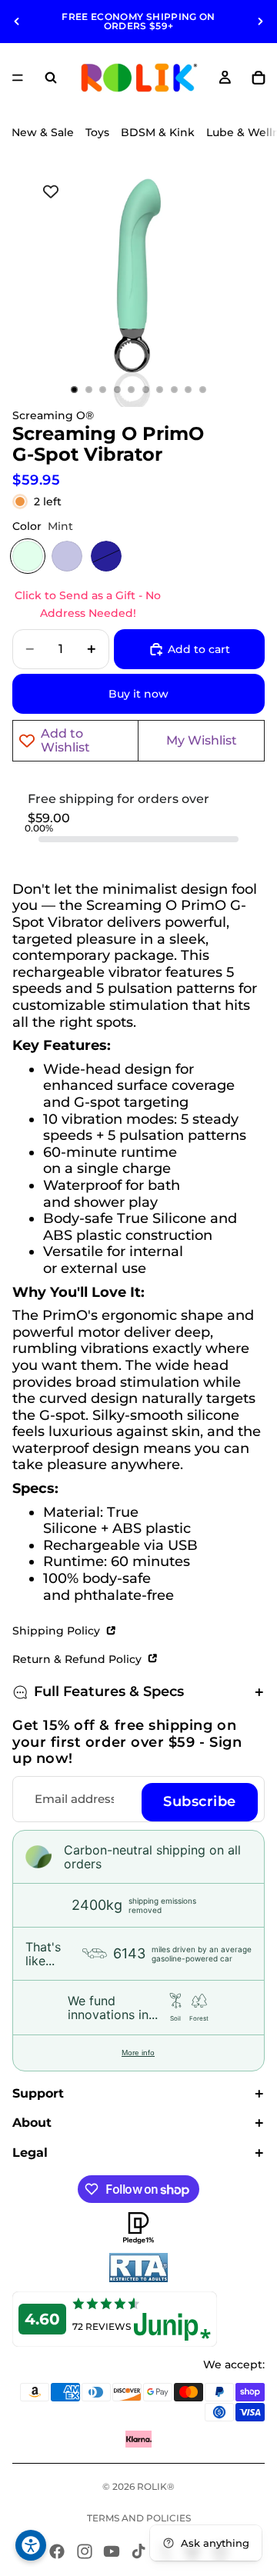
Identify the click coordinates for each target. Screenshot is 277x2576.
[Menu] (18, 78)
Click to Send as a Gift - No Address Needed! (88, 604)
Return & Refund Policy (78, 1659)
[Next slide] (260, 22)
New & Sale (43, 132)
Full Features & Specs (109, 1691)
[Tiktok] (138, 2551)
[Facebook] (57, 2551)
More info (138, 2053)
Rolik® (156, 2486)
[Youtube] (112, 2551)
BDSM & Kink (158, 132)
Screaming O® (53, 415)
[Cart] (259, 78)
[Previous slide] (17, 22)
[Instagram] (85, 2551)
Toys (97, 132)
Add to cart (199, 649)
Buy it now (138, 694)
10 (203, 390)
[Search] (51, 78)
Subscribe (200, 1801)
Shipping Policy (58, 1631)
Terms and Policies (139, 2518)
